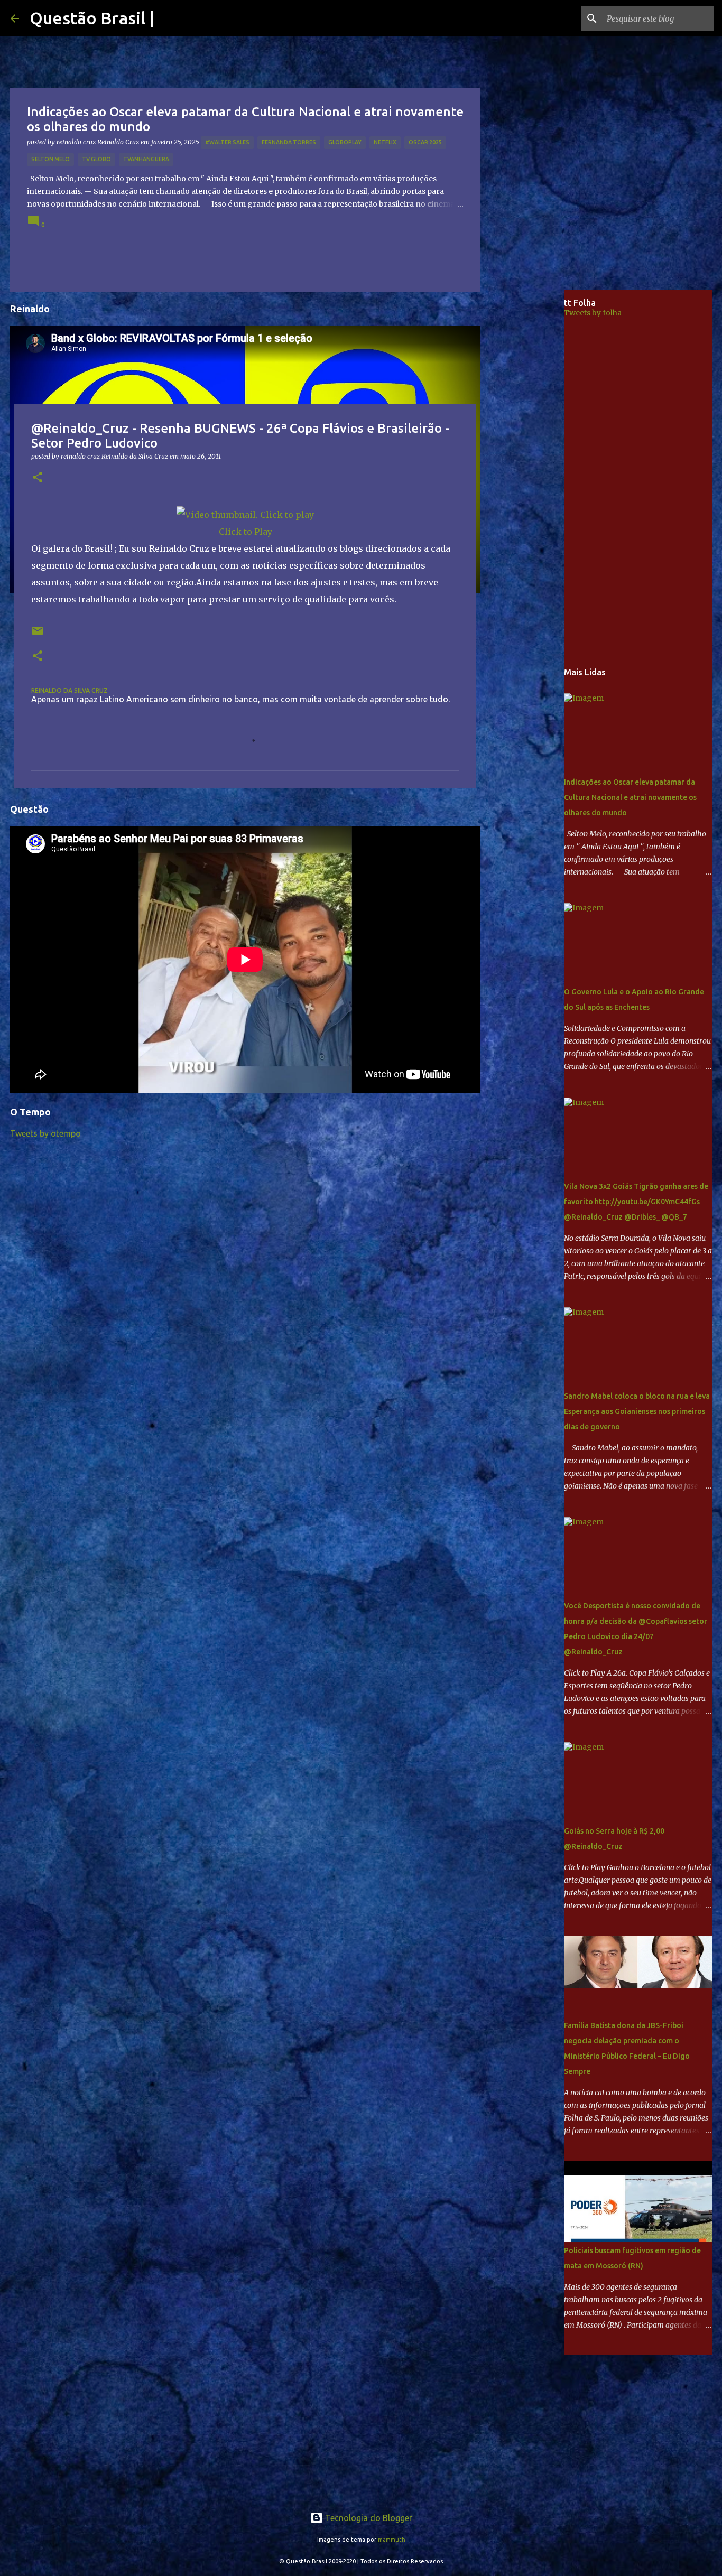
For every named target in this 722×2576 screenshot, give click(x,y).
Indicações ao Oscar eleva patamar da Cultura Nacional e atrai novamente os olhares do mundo (630, 797)
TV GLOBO (96, 159)
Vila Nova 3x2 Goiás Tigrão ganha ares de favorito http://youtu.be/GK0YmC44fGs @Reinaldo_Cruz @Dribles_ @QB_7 (636, 1202)
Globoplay (345, 142)
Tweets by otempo (45, 1133)
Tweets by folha (593, 313)
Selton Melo (50, 159)
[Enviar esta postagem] (38, 635)
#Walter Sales (227, 142)
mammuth (392, 2540)
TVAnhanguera (146, 159)
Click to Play (246, 532)
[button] (38, 478)
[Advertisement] (530, 457)
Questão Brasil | (92, 18)
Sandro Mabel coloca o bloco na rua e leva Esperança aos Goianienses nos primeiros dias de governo (637, 1411)
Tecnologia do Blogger (368, 2518)
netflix (385, 142)
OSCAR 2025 (425, 142)
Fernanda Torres (289, 142)
